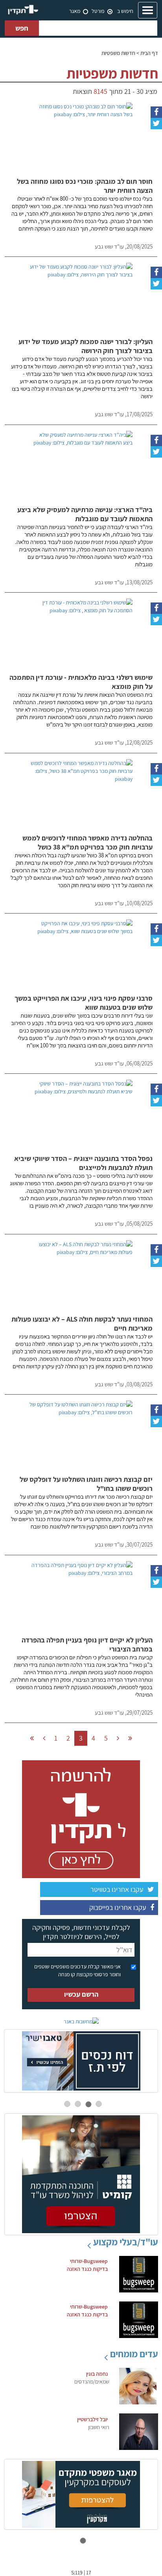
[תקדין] (23, 10)
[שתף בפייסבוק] (156, 112)
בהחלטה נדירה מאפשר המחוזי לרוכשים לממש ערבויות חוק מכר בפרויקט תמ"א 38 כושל (87, 842)
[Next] (118, 1738)
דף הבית (149, 53)
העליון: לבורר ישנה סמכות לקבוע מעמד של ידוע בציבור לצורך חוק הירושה (86, 346)
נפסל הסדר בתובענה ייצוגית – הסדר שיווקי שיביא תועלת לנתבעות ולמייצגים (83, 1163)
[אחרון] (130, 1738)
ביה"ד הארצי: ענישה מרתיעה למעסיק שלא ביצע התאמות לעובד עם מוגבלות (85, 514)
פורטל (98, 11)
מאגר (75, 11)
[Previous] (44, 1738)
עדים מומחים (134, 2354)
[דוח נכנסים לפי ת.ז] (81, 2061)
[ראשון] (32, 1738)
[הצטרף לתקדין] (81, 1818)
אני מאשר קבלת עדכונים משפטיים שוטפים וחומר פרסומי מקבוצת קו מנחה (77, 1970)
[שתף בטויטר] (156, 123)
